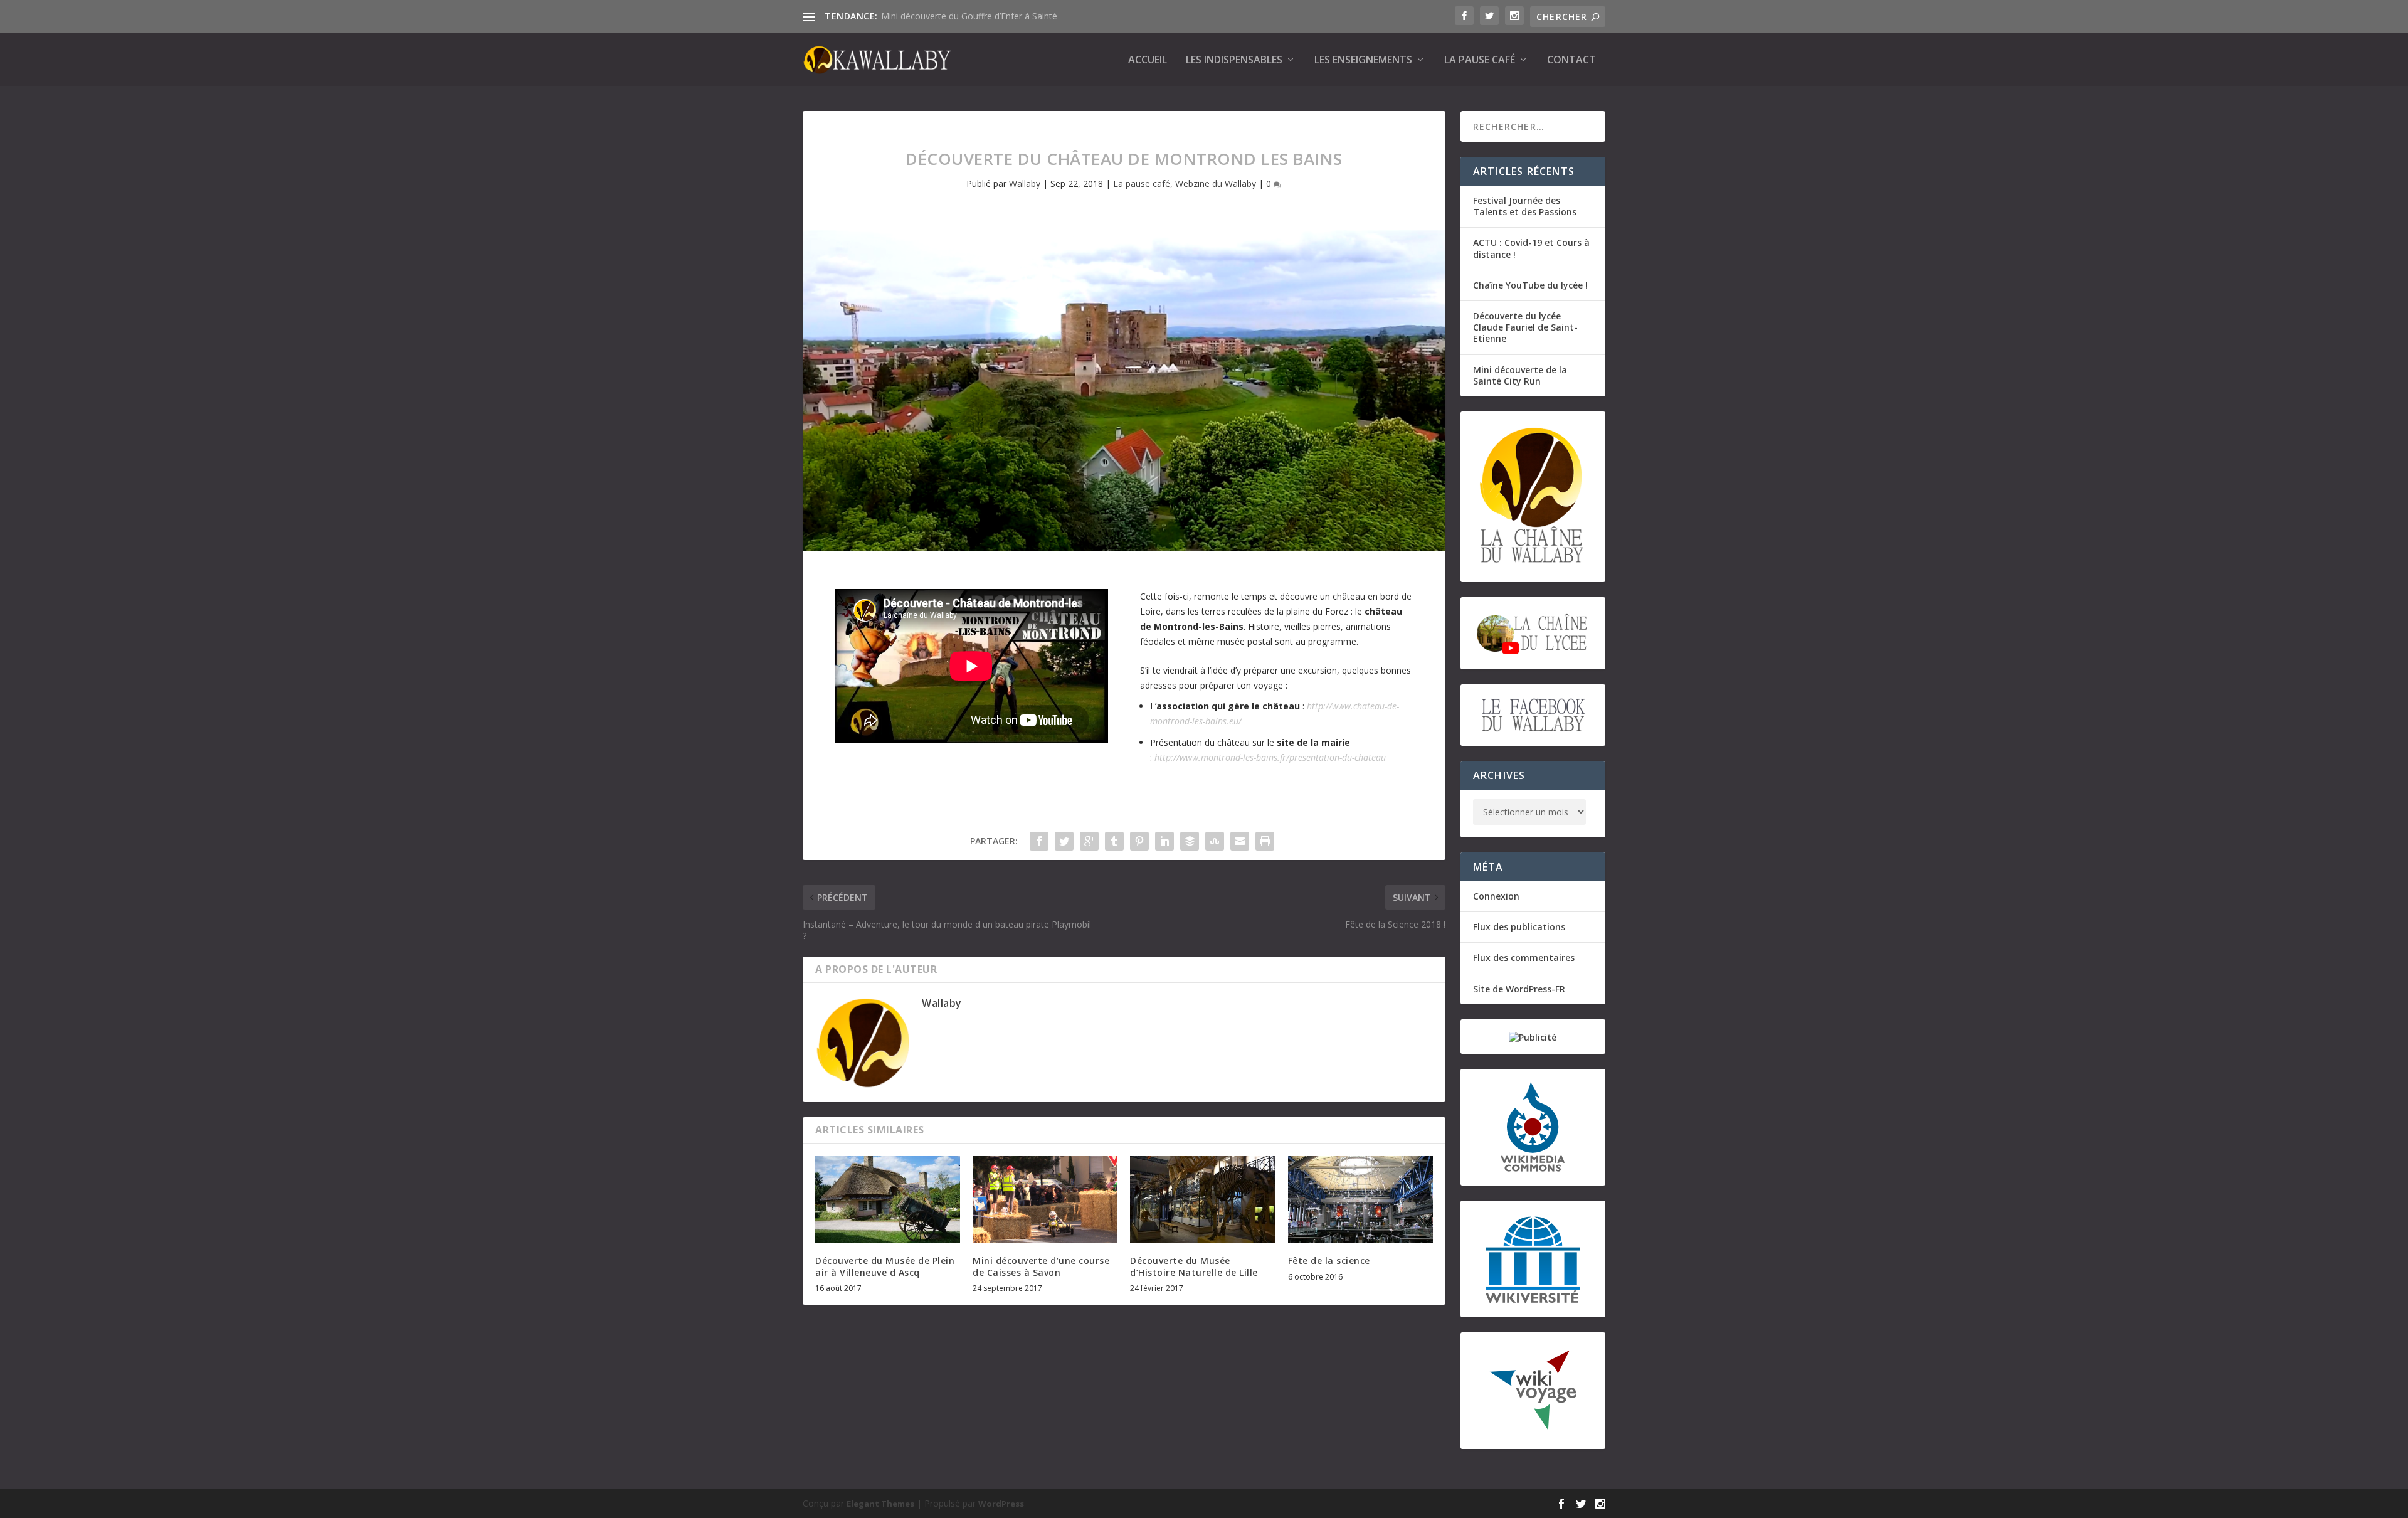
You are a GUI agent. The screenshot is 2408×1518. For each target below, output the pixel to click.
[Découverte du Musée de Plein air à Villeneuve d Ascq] (888, 1200)
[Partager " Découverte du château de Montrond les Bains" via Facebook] (1039, 841)
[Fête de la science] (1360, 1200)
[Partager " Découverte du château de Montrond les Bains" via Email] (1240, 841)
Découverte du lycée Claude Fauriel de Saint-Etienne (1525, 327)
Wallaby (1025, 183)
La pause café (1480, 61)
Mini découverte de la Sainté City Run (1520, 375)
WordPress (1001, 1504)
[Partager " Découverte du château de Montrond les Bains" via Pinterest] (1139, 841)
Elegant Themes (880, 1504)
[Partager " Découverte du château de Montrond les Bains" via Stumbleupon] (1215, 841)
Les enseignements (1363, 61)
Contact (1571, 61)
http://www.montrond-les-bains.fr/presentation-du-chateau (1270, 757)
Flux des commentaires (1524, 958)
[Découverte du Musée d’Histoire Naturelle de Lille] (1202, 1200)
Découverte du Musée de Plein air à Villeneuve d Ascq (885, 1266)
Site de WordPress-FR (1519, 989)
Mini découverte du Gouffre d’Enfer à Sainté (969, 16)
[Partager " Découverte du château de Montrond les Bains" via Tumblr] (1114, 841)
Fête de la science (1329, 1261)
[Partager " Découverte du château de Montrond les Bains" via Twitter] (1064, 841)
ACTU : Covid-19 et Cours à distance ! (1531, 248)
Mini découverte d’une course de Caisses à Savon (1041, 1266)
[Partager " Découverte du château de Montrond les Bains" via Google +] (1089, 841)
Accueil (1148, 61)
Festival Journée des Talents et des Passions (1525, 206)
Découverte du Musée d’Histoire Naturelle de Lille (1194, 1266)
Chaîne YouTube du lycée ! (1530, 285)
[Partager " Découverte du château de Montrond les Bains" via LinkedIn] (1164, 841)
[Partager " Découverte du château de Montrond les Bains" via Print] (1265, 841)
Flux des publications (1519, 927)
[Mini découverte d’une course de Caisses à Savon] (1045, 1200)
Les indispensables (1234, 61)
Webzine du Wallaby (1216, 183)
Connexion (1496, 896)
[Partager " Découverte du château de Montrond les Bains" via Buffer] (1190, 841)
